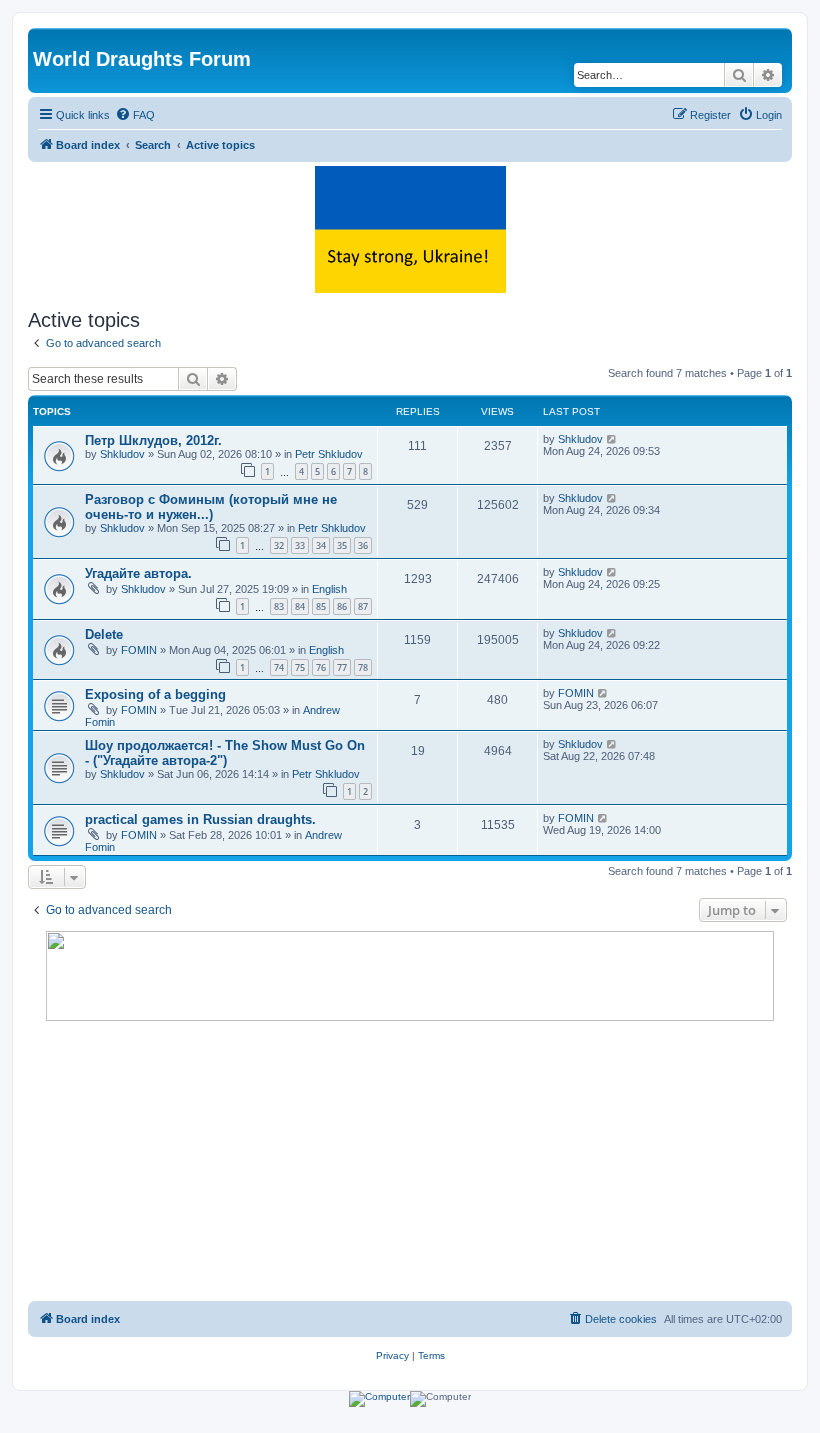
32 (279, 545)
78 (363, 667)
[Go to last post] (612, 439)
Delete (104, 634)
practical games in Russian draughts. (200, 819)
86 (342, 606)
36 (363, 545)
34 (321, 545)
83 (279, 606)
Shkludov (122, 454)
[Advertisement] (410, 1161)
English (329, 589)
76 (321, 667)
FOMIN (139, 650)
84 (300, 606)
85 (321, 606)
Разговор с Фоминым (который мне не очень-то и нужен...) (211, 507)
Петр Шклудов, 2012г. (153, 440)
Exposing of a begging (155, 694)
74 (279, 667)
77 (342, 667)
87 (363, 606)
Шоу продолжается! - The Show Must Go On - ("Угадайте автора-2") (225, 753)
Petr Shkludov (329, 454)
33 (300, 545)
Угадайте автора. (138, 573)
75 (300, 667)
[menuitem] (135, 115)
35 (342, 545)
